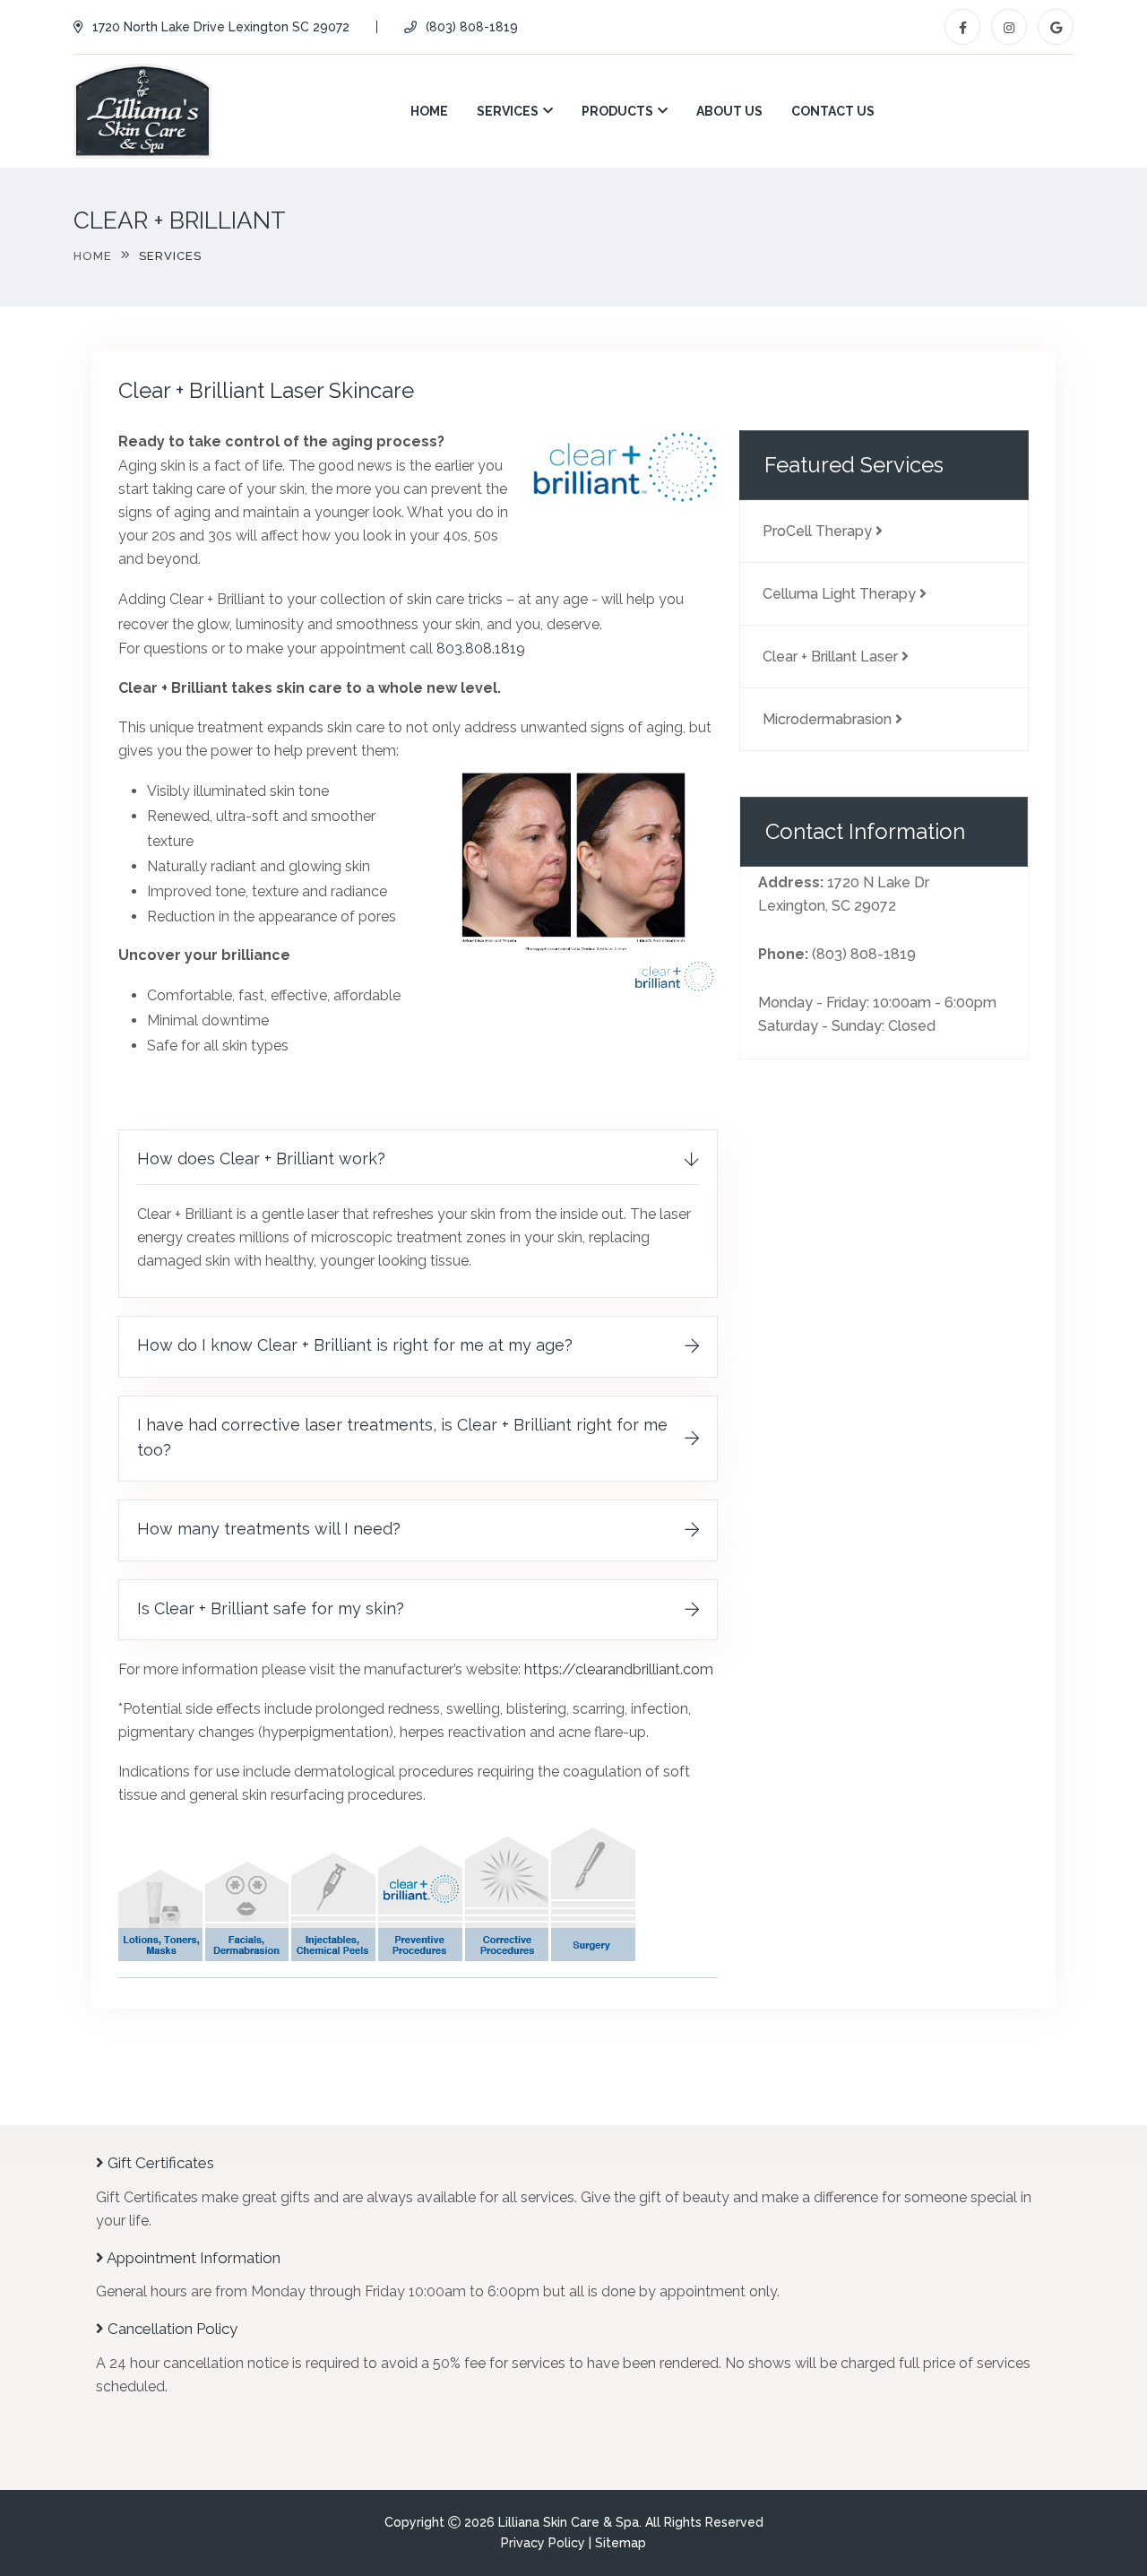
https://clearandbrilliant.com (619, 1669)
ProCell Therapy (819, 531)
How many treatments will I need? (269, 1529)
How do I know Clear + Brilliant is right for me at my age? (355, 1345)
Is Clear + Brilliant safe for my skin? (271, 1608)
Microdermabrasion (829, 719)
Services (508, 111)
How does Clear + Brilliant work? (261, 1158)
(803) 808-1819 (472, 27)
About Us (729, 111)
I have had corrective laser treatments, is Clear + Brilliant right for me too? (402, 1437)
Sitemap (621, 2543)
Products (617, 111)
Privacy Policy (543, 2543)
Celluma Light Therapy (841, 594)
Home (429, 111)
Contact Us (833, 111)
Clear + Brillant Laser (832, 657)
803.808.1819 (481, 648)
